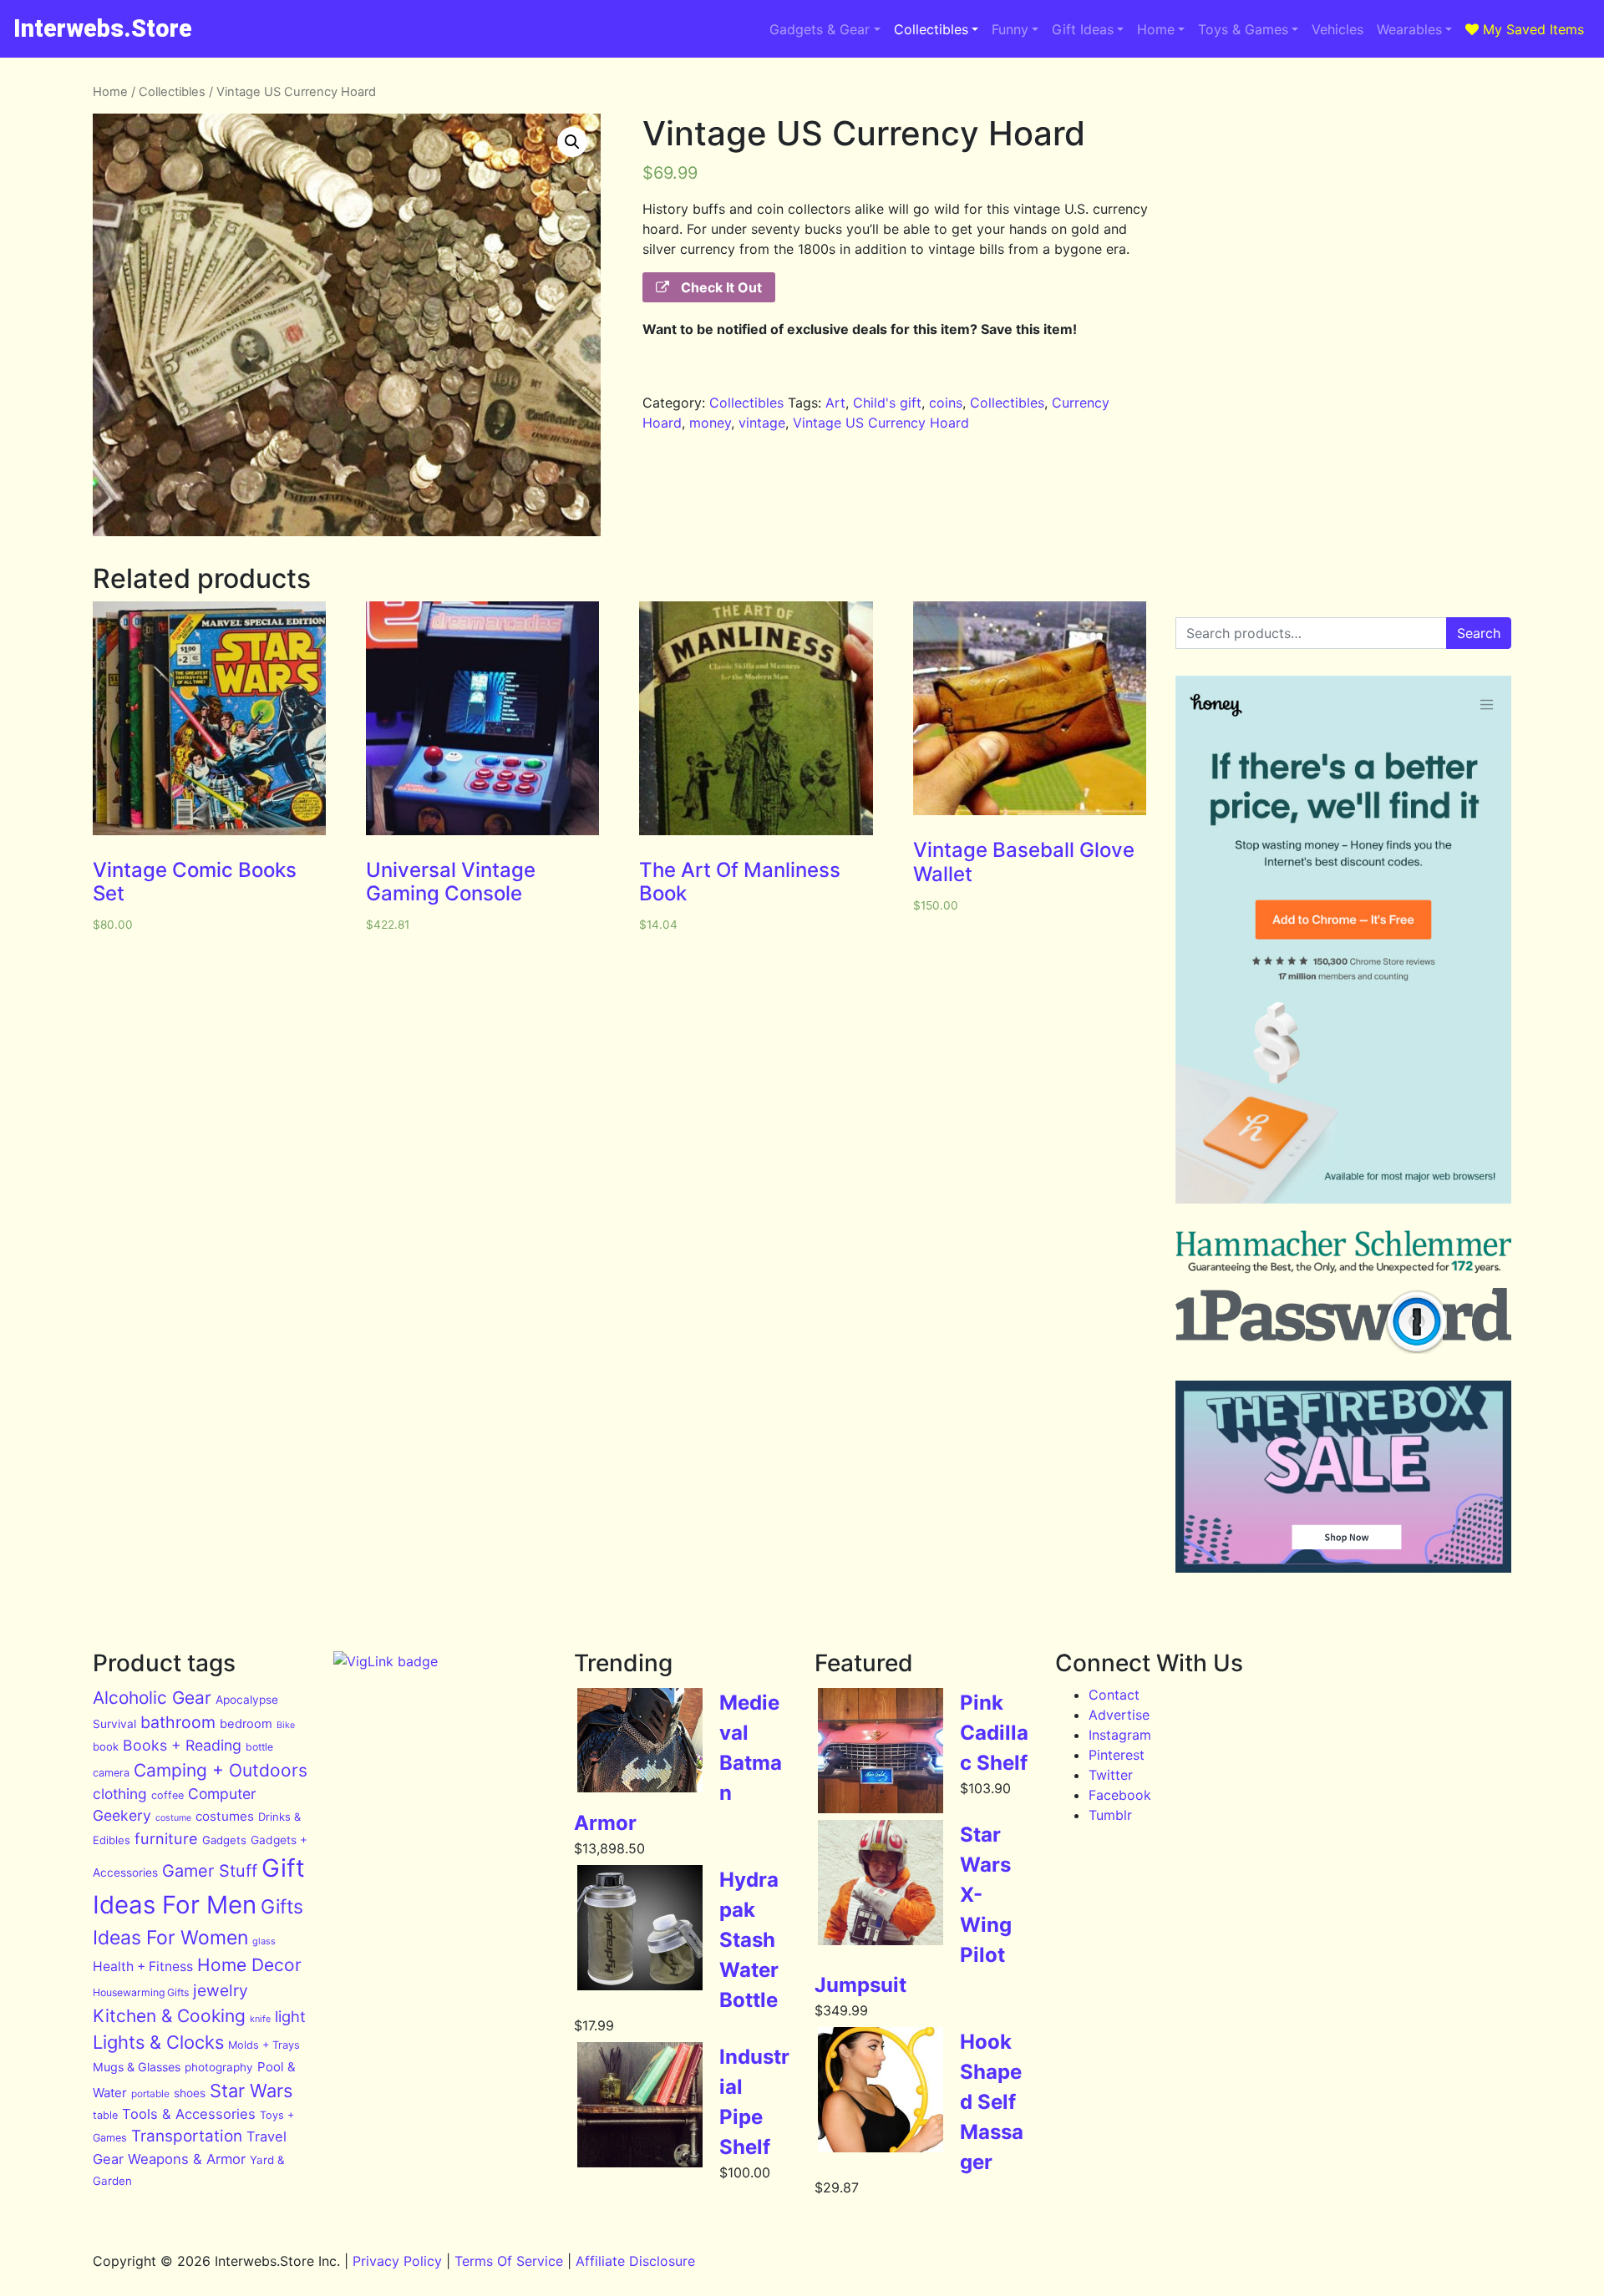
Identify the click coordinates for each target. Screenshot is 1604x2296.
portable (150, 2093)
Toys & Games (1243, 29)
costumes (225, 1816)
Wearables (1409, 29)
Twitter (1111, 1775)
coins (946, 403)
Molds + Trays (264, 2045)
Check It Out (720, 287)
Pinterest (1117, 1755)
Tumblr (1110, 1815)
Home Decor (249, 1965)
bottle (259, 1747)
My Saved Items (1531, 29)
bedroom (246, 1724)
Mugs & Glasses (137, 2067)
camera (111, 1773)
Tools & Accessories (189, 2114)
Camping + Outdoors (221, 1770)
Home (1156, 29)
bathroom (178, 1722)
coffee (168, 1795)
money (710, 423)
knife (260, 2019)
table (105, 2115)
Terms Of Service (509, 2261)
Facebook (1120, 1795)
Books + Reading (182, 1745)
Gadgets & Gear (820, 29)
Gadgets (224, 1840)
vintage (762, 423)
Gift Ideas (1083, 29)
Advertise (1119, 1715)
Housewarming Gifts (141, 1992)
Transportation (187, 2136)
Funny (1010, 29)
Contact (1114, 1695)
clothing (120, 1794)
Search (1479, 633)
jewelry (221, 1990)
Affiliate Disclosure (635, 2261)
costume (173, 1818)
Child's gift (887, 403)
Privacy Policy (397, 2261)
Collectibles (931, 29)
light (290, 2016)
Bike (286, 1725)
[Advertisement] (1343, 200)
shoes (190, 2093)
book (106, 1746)
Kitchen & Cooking (169, 2016)
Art (835, 403)
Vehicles (1338, 29)
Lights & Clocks (158, 2042)
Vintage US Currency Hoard (881, 423)
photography (219, 2067)
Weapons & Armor (187, 2159)
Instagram (1120, 1735)
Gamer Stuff (210, 1871)
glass (264, 1941)
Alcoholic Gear (152, 1698)
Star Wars (251, 2091)
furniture (166, 1838)
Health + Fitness (143, 1967)
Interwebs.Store (103, 28)
